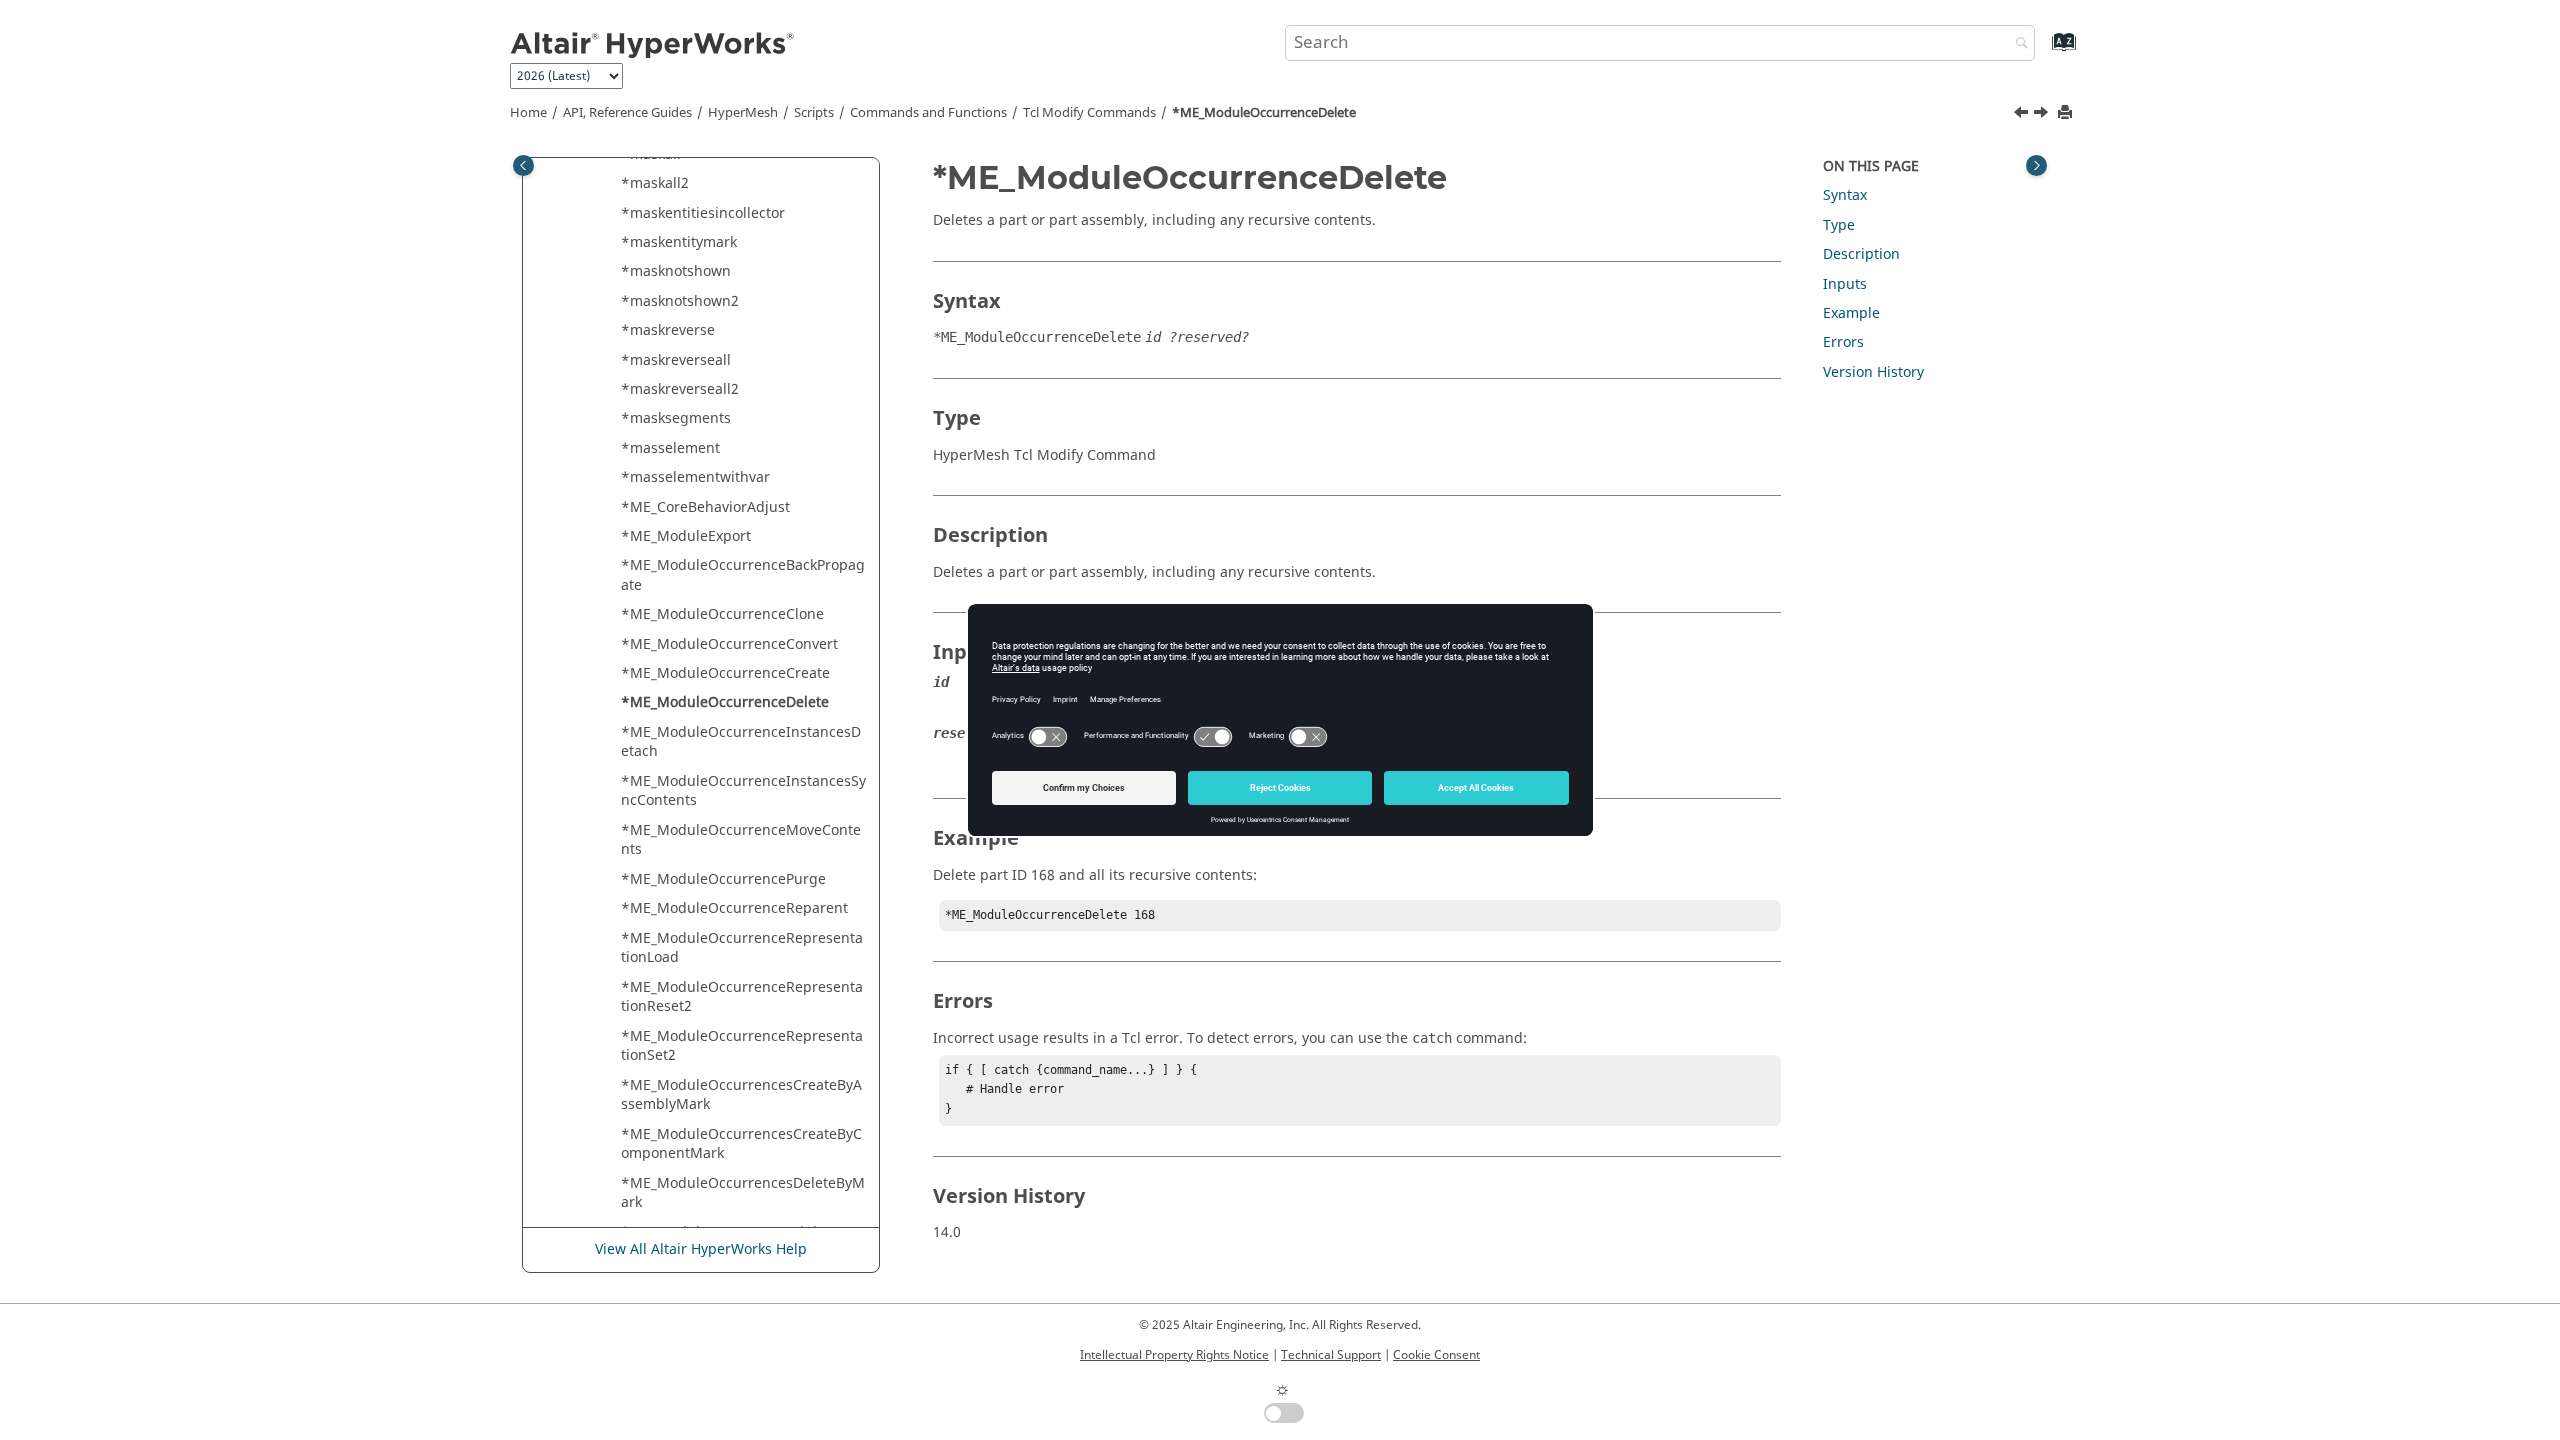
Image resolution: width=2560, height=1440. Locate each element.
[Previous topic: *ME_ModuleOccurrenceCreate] (2023, 115)
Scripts (814, 113)
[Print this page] (2067, 113)
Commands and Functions (928, 113)
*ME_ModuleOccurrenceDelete (1264, 113)
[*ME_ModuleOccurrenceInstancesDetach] (2043, 115)
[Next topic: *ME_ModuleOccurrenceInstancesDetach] (2043, 115)
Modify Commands (1089, 113)
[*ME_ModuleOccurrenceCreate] (2023, 115)
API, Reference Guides (627, 113)
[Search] (2017, 44)
